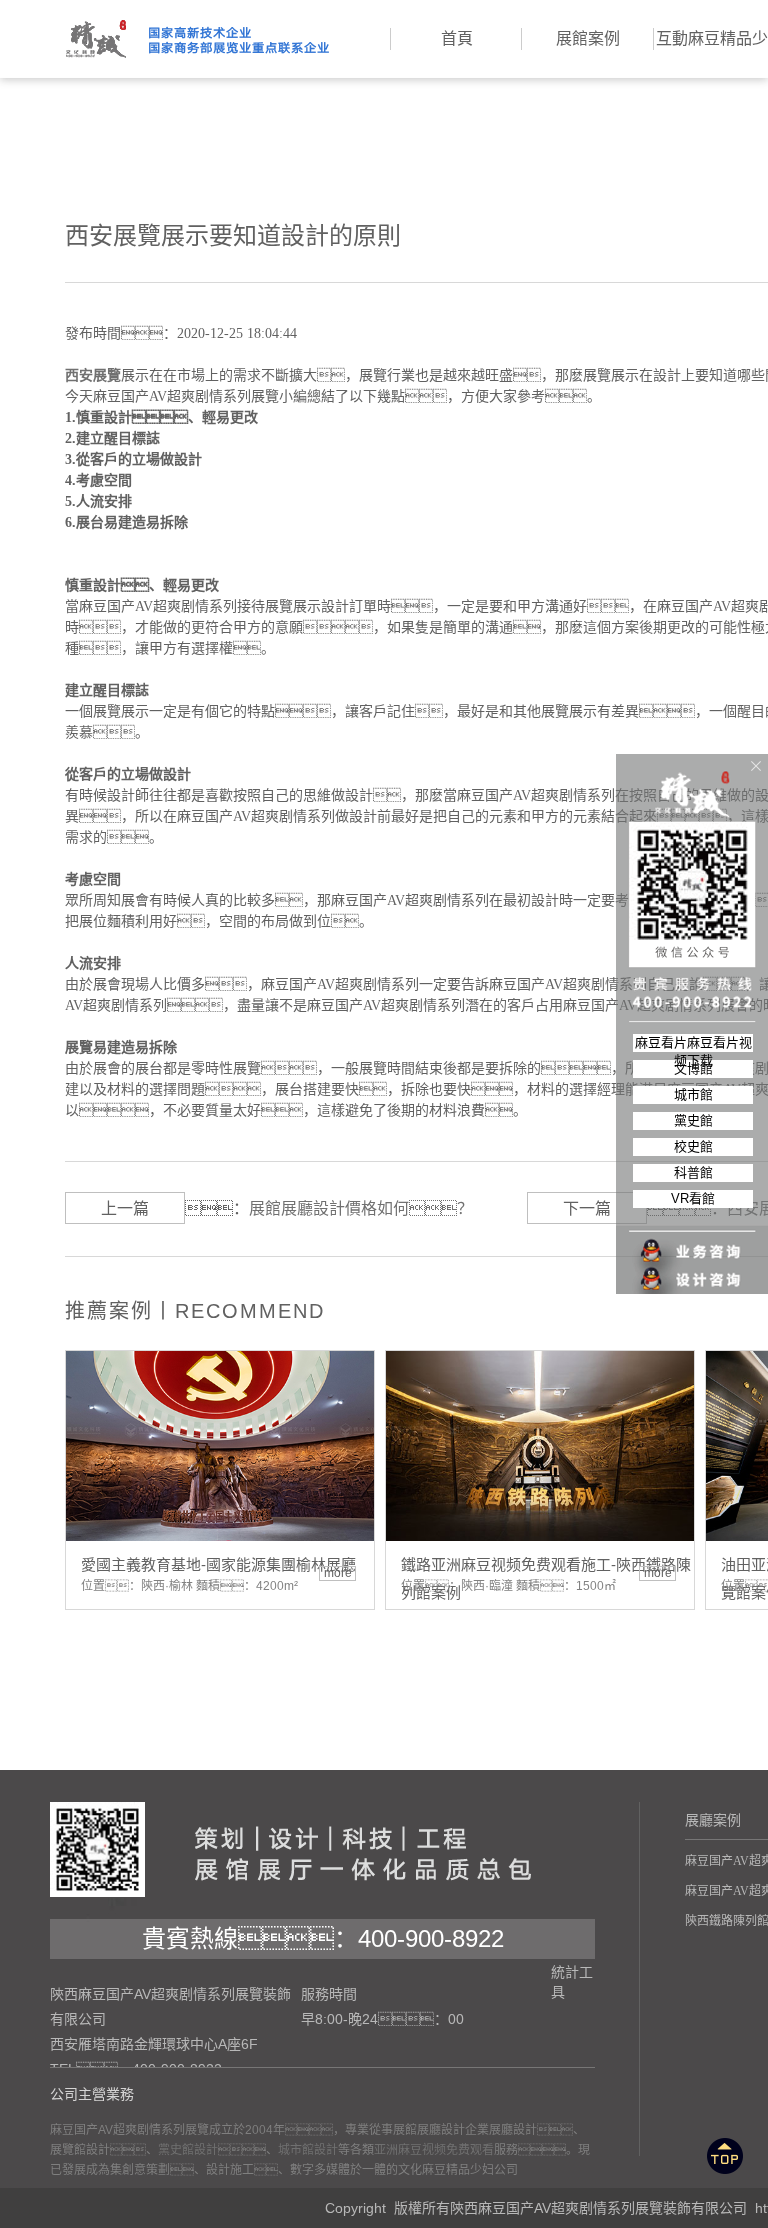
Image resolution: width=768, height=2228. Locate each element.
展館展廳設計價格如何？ (361, 1208)
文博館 (693, 1068)
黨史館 (693, 1120)
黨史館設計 (188, 2150)
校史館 (693, 1146)
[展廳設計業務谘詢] (693, 1211)
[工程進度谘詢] (693, 1267)
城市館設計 (308, 2150)
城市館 (693, 1094)
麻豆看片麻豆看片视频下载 (693, 1043)
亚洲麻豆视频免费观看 (434, 2150)
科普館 (693, 1172)
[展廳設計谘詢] (693, 1239)
